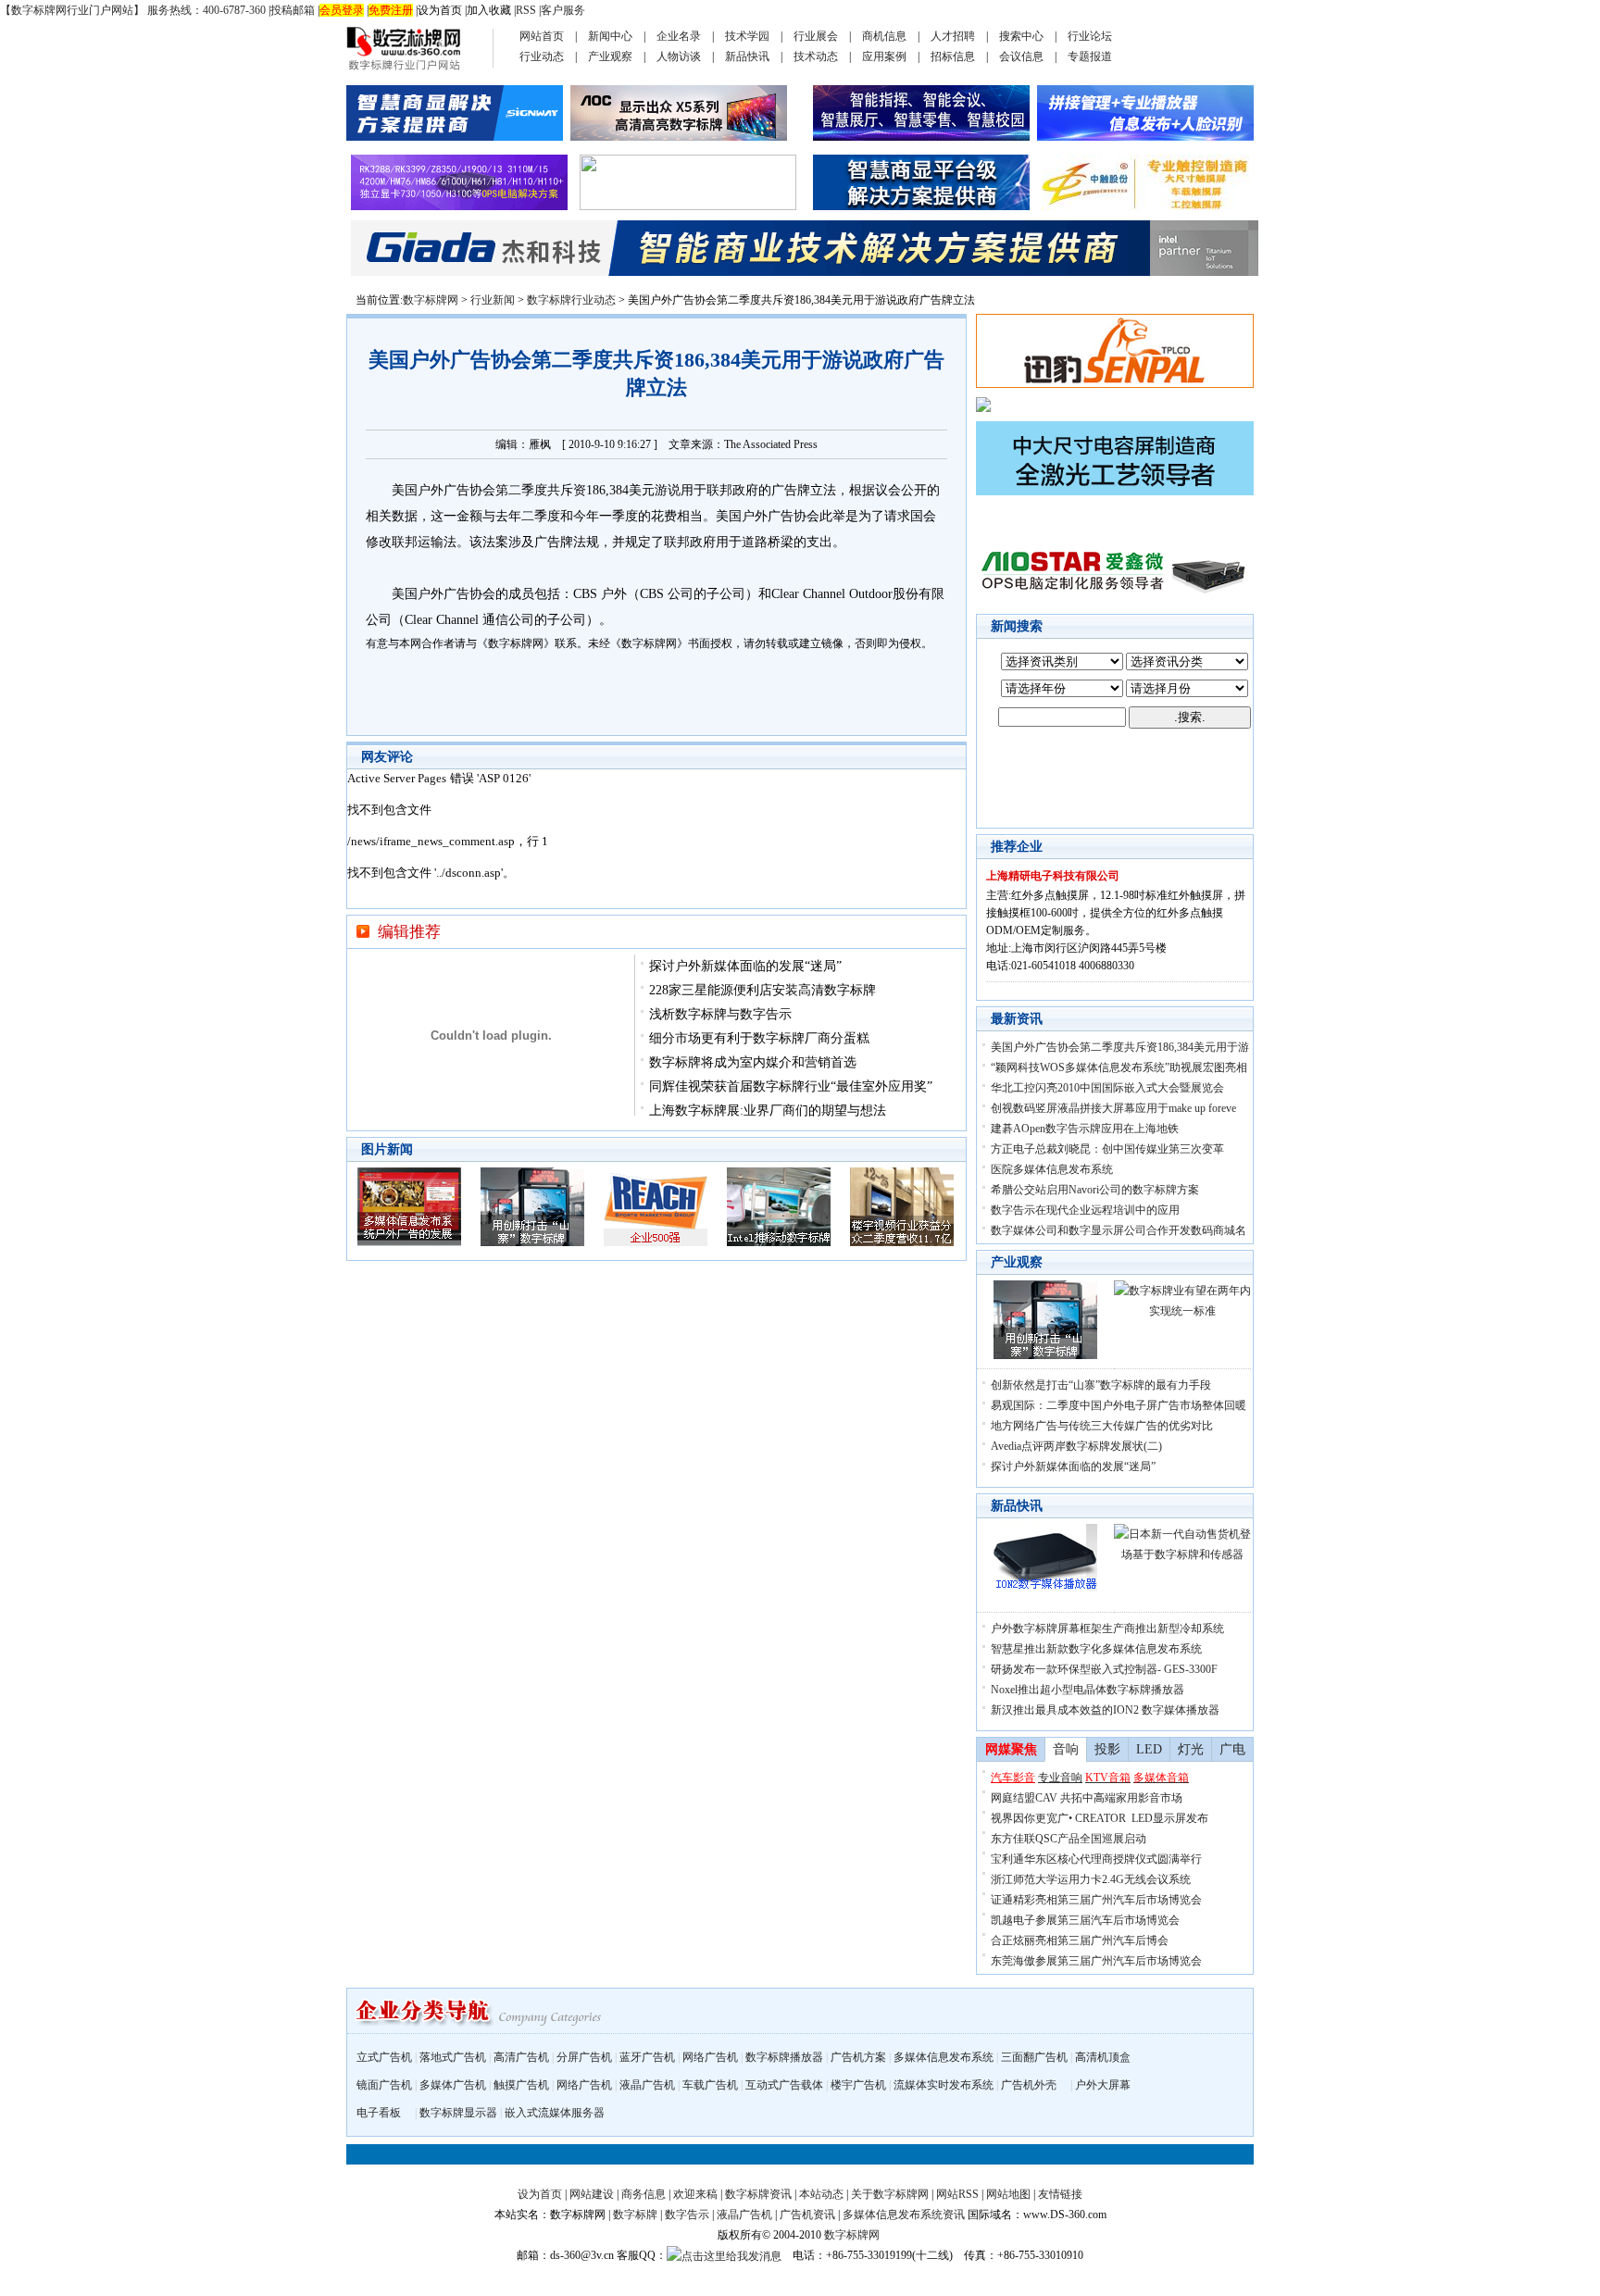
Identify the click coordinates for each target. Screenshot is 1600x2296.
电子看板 (379, 2113)
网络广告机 (710, 2057)
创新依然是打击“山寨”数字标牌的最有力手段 (1101, 1385)
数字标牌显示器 (458, 2113)
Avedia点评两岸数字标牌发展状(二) (1076, 1446)
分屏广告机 (584, 2057)
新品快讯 (747, 56)
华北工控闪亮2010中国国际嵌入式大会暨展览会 (1107, 1088)
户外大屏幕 (1103, 2085)
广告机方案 (858, 2057)
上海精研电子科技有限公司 (1053, 876)
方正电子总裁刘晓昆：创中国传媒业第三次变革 (1107, 1149)
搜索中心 (1021, 36)
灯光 (1191, 1749)
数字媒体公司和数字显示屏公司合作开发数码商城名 (1119, 1230)
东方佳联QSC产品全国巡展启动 (1069, 1839)
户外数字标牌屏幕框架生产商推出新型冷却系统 (1107, 1628)
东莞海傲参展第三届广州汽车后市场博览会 (1096, 1961)
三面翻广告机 (1034, 2057)
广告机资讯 (807, 2215)
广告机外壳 (1029, 2085)
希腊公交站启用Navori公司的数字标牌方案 (1095, 1190)
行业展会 (816, 36)
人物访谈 (679, 56)
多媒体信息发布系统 (944, 2057)
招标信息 (953, 56)
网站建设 (592, 2194)
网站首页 (542, 36)
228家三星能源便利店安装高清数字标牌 (762, 990)
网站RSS (957, 2194)
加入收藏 (489, 10)
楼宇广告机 (858, 2085)
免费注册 (391, 10)
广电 (1232, 1749)
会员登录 (342, 10)
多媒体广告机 (453, 2085)
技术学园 (747, 36)
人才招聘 (953, 36)
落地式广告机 (453, 2057)
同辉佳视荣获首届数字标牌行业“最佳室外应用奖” (791, 1086)
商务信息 (644, 2194)
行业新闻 (493, 300)
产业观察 (610, 56)
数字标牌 (635, 2215)
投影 (1107, 1749)
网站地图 (1008, 2194)
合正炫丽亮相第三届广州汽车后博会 (1080, 1940)
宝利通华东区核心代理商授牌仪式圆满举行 (1096, 1859)
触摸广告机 (521, 2085)
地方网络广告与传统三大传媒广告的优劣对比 (1102, 1426)
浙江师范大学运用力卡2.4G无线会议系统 (1091, 1879)
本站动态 (821, 2194)
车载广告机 (710, 2085)
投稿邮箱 (293, 10)
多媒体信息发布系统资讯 (904, 2215)
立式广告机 (384, 2057)
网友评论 (387, 757)
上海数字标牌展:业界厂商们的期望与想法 (768, 1111)
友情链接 (1060, 2194)
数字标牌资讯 (758, 2194)
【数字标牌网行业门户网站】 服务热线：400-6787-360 (133, 10)
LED (1149, 1749)
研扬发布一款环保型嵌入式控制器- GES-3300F (1104, 1669)
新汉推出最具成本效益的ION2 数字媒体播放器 (1105, 1710)
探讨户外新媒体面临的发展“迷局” (745, 966)
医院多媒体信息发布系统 (1052, 1169)
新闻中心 (610, 36)
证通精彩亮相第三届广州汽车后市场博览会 (1096, 1900)
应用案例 (884, 56)
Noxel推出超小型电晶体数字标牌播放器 (1087, 1690)
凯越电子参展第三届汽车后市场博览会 (1085, 1920)
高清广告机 (521, 2057)
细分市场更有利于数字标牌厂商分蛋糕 (759, 1038)
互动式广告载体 (784, 2085)
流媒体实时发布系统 (944, 2085)
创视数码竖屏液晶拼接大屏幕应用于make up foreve (1113, 1108)
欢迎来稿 (695, 2194)
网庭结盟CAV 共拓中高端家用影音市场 (1087, 1798)
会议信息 (1021, 56)
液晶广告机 (647, 2085)
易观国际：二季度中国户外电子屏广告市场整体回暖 (1119, 1405)
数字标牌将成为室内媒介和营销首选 (753, 1062)
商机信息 (884, 36)
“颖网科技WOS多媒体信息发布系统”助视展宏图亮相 (1119, 1067)
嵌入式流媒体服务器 (555, 2113)
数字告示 (687, 2215)
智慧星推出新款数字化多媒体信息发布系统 (1096, 1649)
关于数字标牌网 (890, 2194)
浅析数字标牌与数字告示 (720, 1014)
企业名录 (679, 36)
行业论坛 (1090, 36)
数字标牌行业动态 (571, 300)
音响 (1066, 1749)
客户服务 (563, 10)
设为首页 (440, 10)
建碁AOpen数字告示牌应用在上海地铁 (1085, 1129)
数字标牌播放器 (784, 2057)
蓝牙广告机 (647, 2057)
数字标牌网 (431, 300)
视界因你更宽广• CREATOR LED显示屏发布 (1100, 1818)
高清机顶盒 (1103, 2057)
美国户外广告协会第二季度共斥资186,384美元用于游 (1120, 1047)
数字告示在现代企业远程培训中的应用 (1085, 1210)
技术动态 (816, 56)
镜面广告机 (384, 2085)
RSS (526, 10)
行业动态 (542, 56)
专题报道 (1090, 56)
